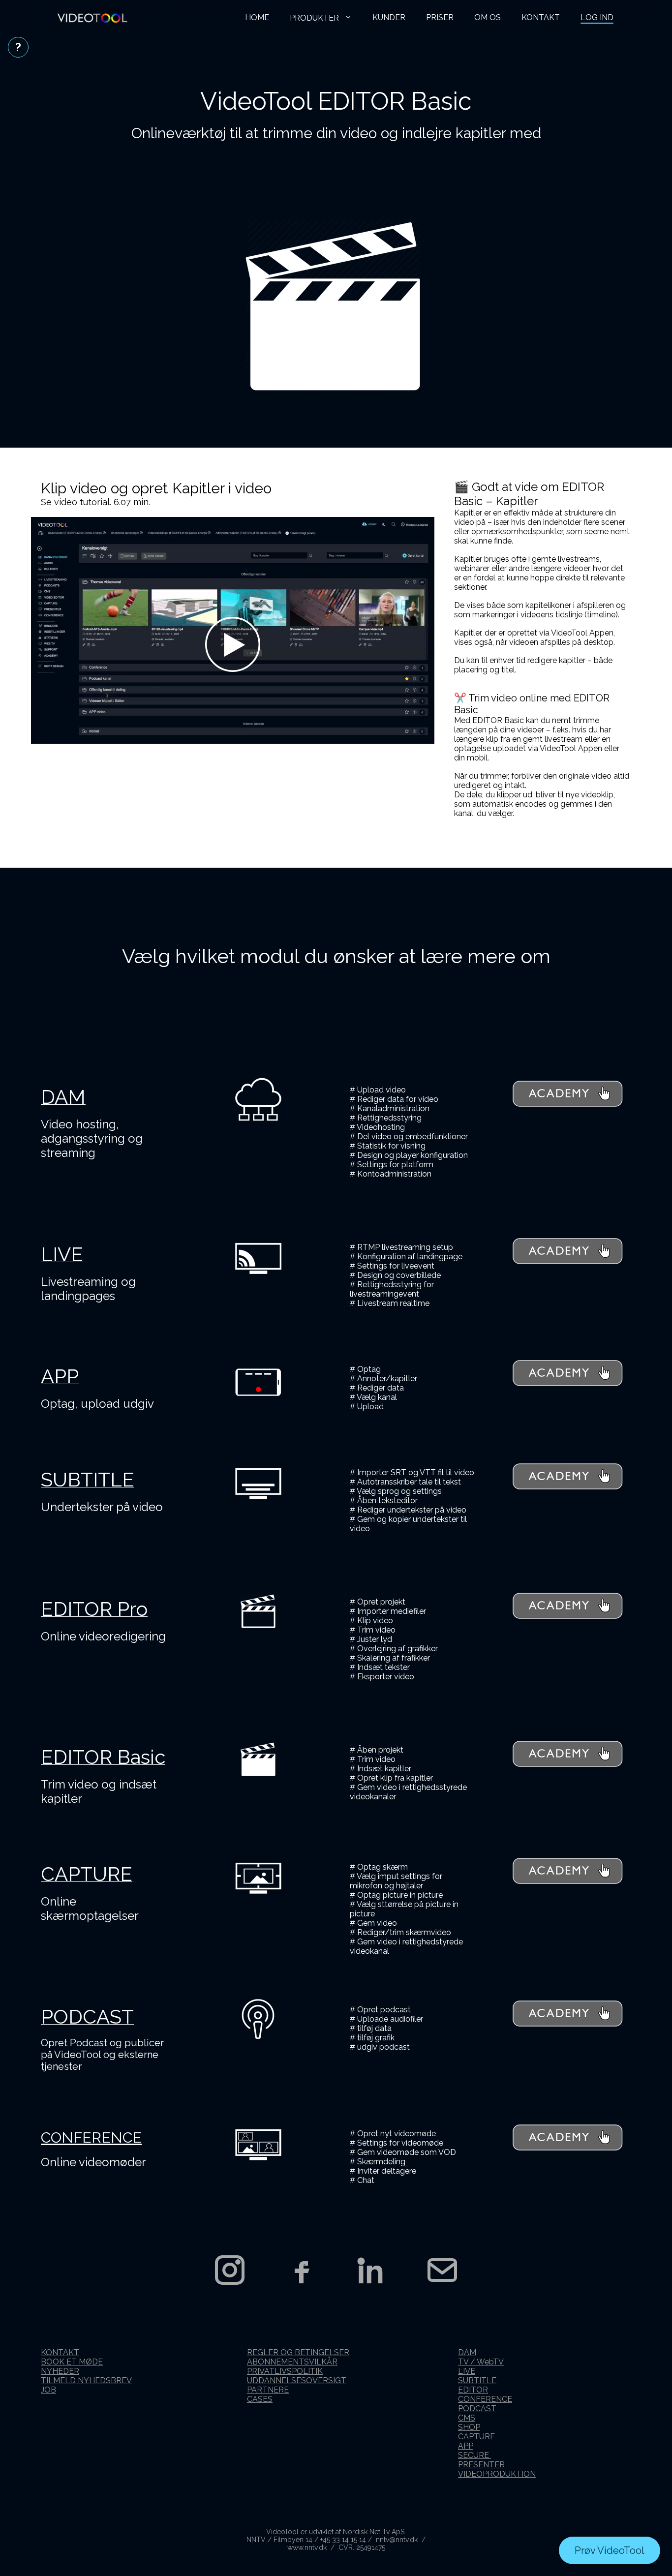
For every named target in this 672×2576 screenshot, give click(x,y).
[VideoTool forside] (92, 18)
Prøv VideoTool (610, 2550)
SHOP (469, 2427)
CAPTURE (476, 2437)
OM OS (488, 17)
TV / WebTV (481, 2362)
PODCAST (477, 2409)
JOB (48, 2390)
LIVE (467, 2371)
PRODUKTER (315, 18)
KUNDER (389, 17)
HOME (257, 17)
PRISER (440, 17)
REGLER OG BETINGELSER (298, 2352)
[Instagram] (230, 2270)
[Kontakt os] (442, 2270)
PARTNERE (268, 2390)
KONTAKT (541, 17)
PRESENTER (481, 2465)
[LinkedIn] (371, 2270)
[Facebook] (301, 2270)
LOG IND (597, 17)
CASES (260, 2399)
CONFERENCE (485, 2399)
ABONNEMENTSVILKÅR (292, 2362)
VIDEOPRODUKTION (497, 2474)
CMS (467, 2418)
